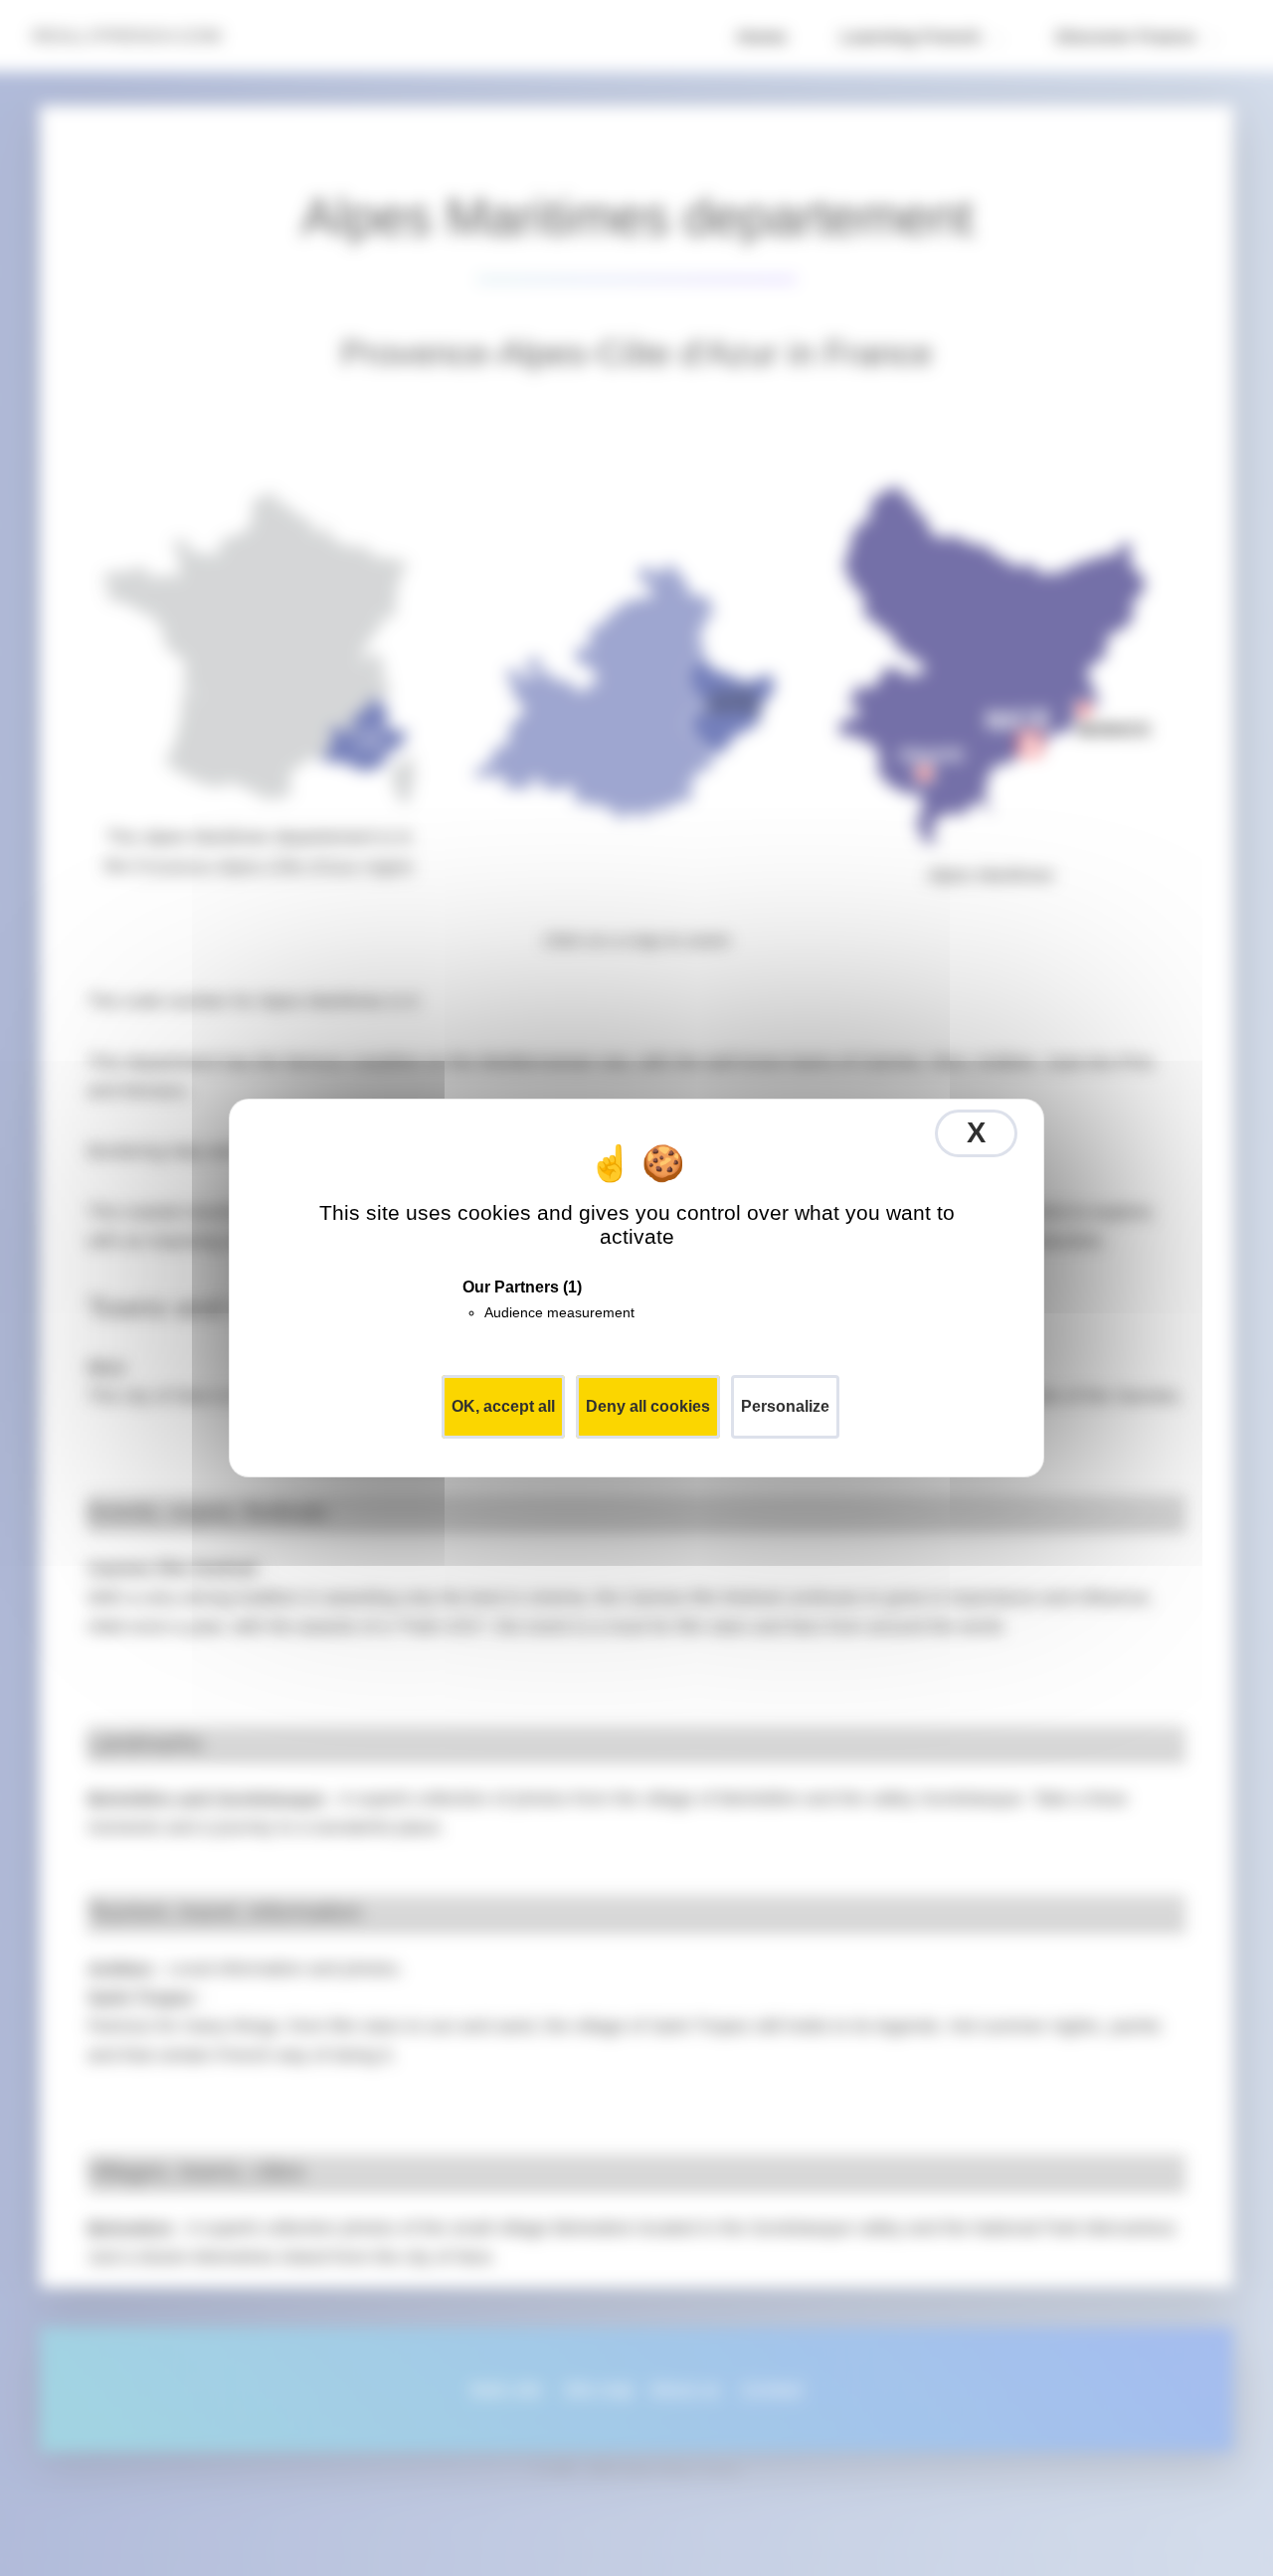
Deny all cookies (648, 1406)
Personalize (785, 1406)
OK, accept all (503, 1406)
